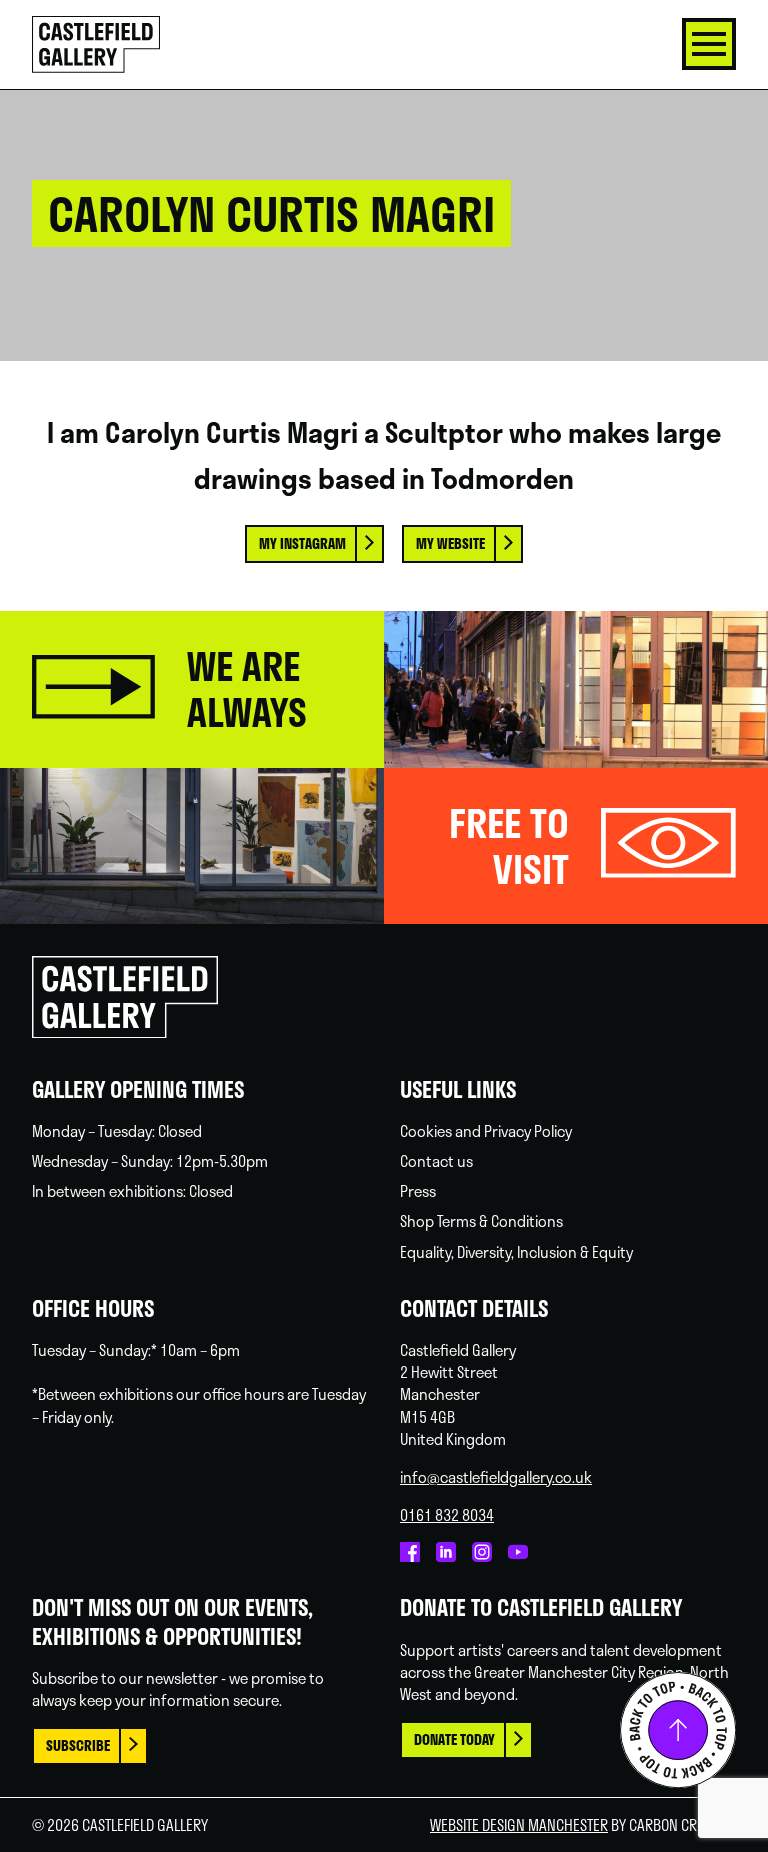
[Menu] (709, 44)
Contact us (436, 1161)
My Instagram (302, 543)
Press (418, 1191)
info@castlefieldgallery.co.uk (496, 1477)
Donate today (454, 1739)
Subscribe (78, 1745)
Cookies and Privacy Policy (486, 1131)
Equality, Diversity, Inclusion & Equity (516, 1252)
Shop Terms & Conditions (481, 1221)
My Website (450, 543)
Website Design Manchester (519, 1825)
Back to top (678, 1730)
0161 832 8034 (447, 1515)
